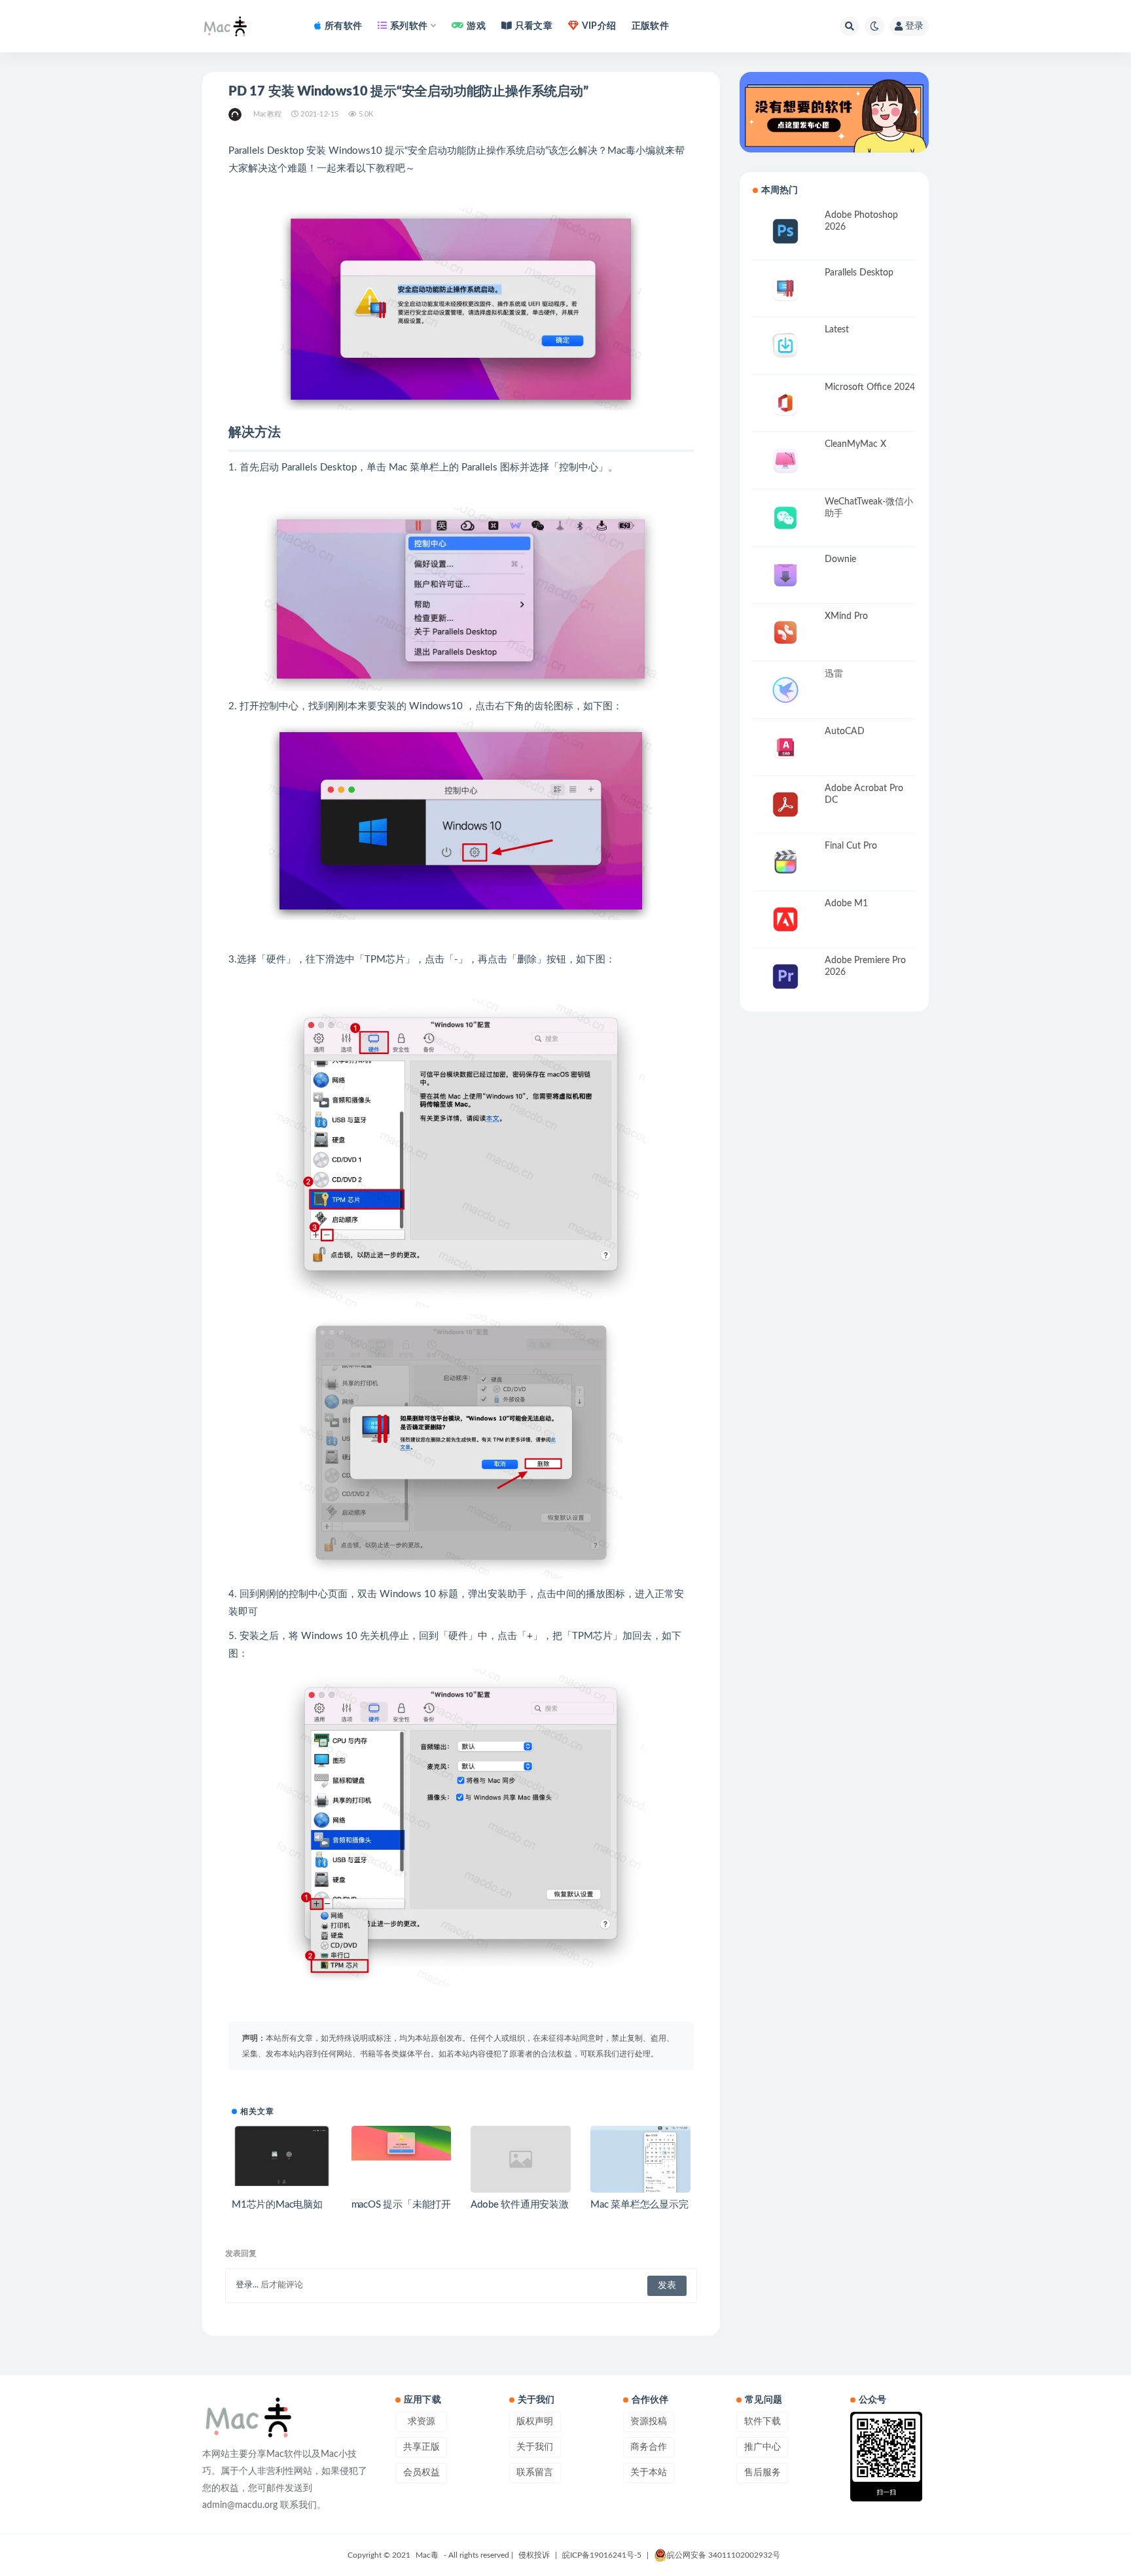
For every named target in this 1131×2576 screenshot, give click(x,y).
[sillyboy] (236, 115)
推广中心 (763, 2447)
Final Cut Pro (851, 846)
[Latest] (785, 346)
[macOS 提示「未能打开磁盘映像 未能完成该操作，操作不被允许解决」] (402, 2143)
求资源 (422, 2422)
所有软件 (343, 26)
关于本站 (649, 2473)
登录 (914, 26)
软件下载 (763, 2422)
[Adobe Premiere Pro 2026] (785, 977)
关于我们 (535, 2447)
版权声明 (535, 2422)
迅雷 (834, 674)
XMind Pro (846, 616)
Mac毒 (427, 2555)
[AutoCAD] (785, 748)
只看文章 (534, 26)
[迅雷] (785, 690)
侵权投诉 (534, 2555)
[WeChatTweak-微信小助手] (785, 518)
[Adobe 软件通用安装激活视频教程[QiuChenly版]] (521, 2159)
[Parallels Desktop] (785, 289)
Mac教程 (267, 114)
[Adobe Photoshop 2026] (785, 231)
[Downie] (785, 575)
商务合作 (649, 2447)
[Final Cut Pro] (785, 862)
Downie (840, 559)
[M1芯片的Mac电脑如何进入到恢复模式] (282, 2156)
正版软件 (650, 26)
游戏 (476, 26)
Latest (837, 330)
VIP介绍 (599, 26)
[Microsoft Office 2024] (785, 403)
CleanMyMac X (855, 444)
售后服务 (763, 2473)
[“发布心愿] (834, 112)
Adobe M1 (846, 904)
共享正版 (422, 2447)
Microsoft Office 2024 (870, 387)
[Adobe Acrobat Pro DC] (785, 804)
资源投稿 (649, 2422)
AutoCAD (845, 732)
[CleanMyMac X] (785, 460)
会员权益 (422, 2473)
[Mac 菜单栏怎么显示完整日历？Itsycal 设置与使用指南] (640, 2165)
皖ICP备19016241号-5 (602, 2555)
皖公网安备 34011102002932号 (724, 2555)
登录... (247, 2285)
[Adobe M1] (785, 920)
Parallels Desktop (859, 273)
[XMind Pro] (785, 632)
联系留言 (535, 2473)
